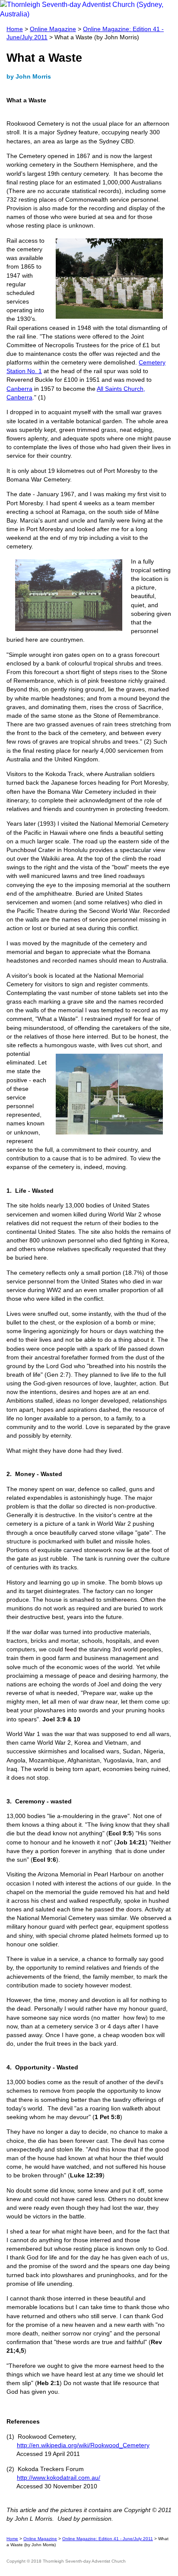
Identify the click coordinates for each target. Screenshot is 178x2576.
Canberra (19, 389)
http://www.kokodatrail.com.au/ (59, 2478)
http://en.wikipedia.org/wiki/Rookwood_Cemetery (83, 2445)
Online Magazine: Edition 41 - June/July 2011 (108, 2539)
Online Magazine (53, 29)
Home (15, 29)
